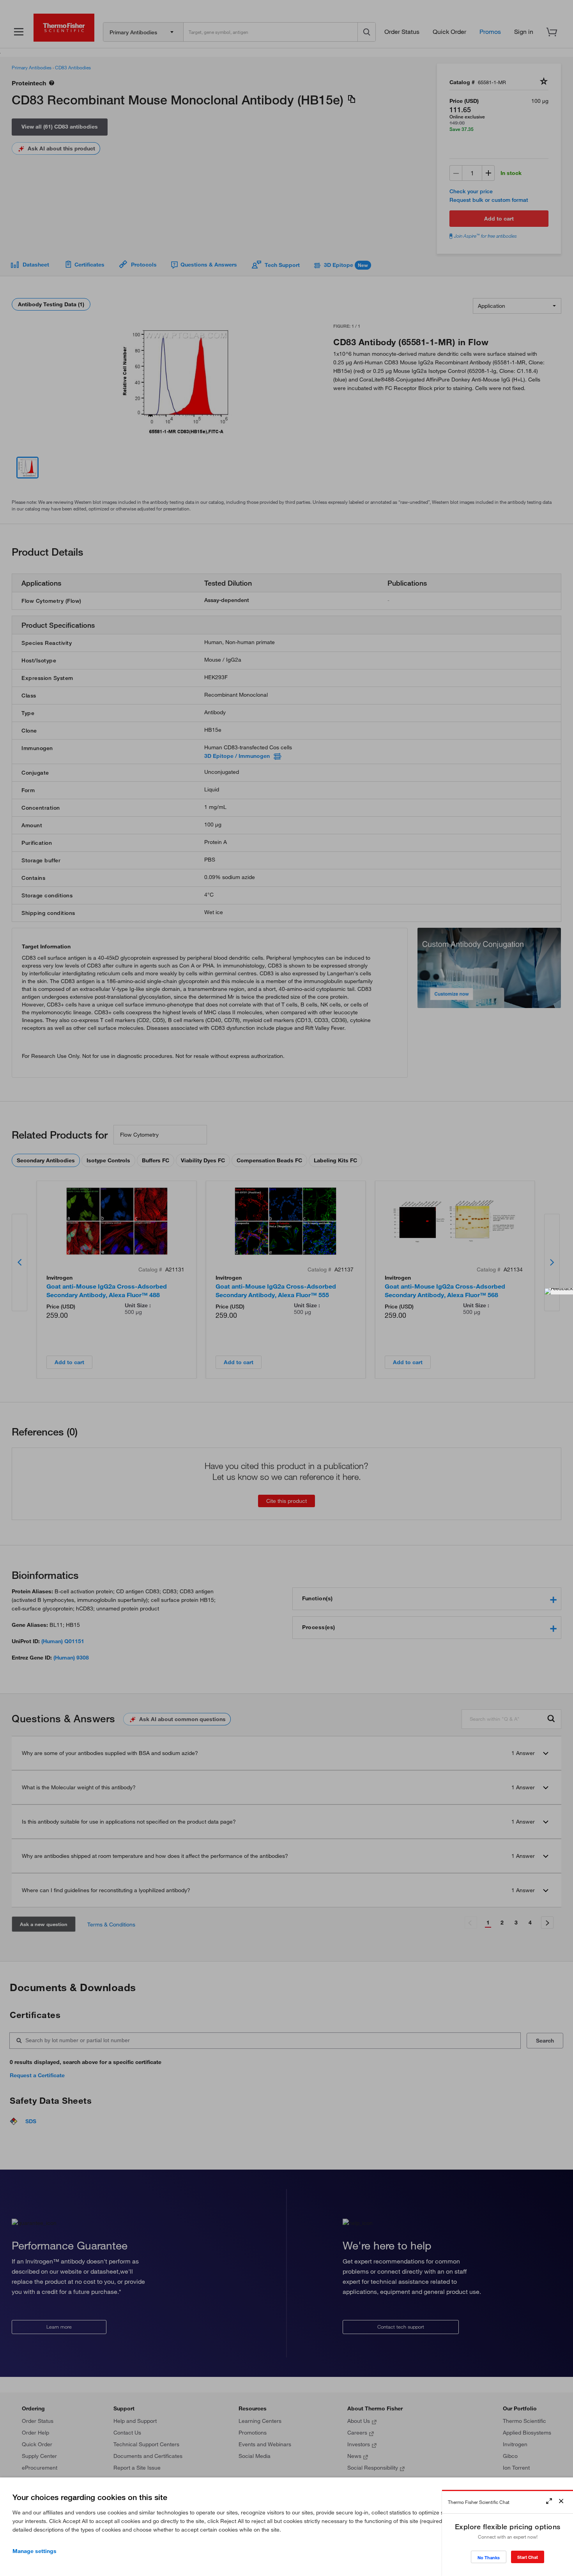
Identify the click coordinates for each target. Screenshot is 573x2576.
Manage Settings (34, 2551)
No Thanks (489, 2557)
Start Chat (528, 2557)
